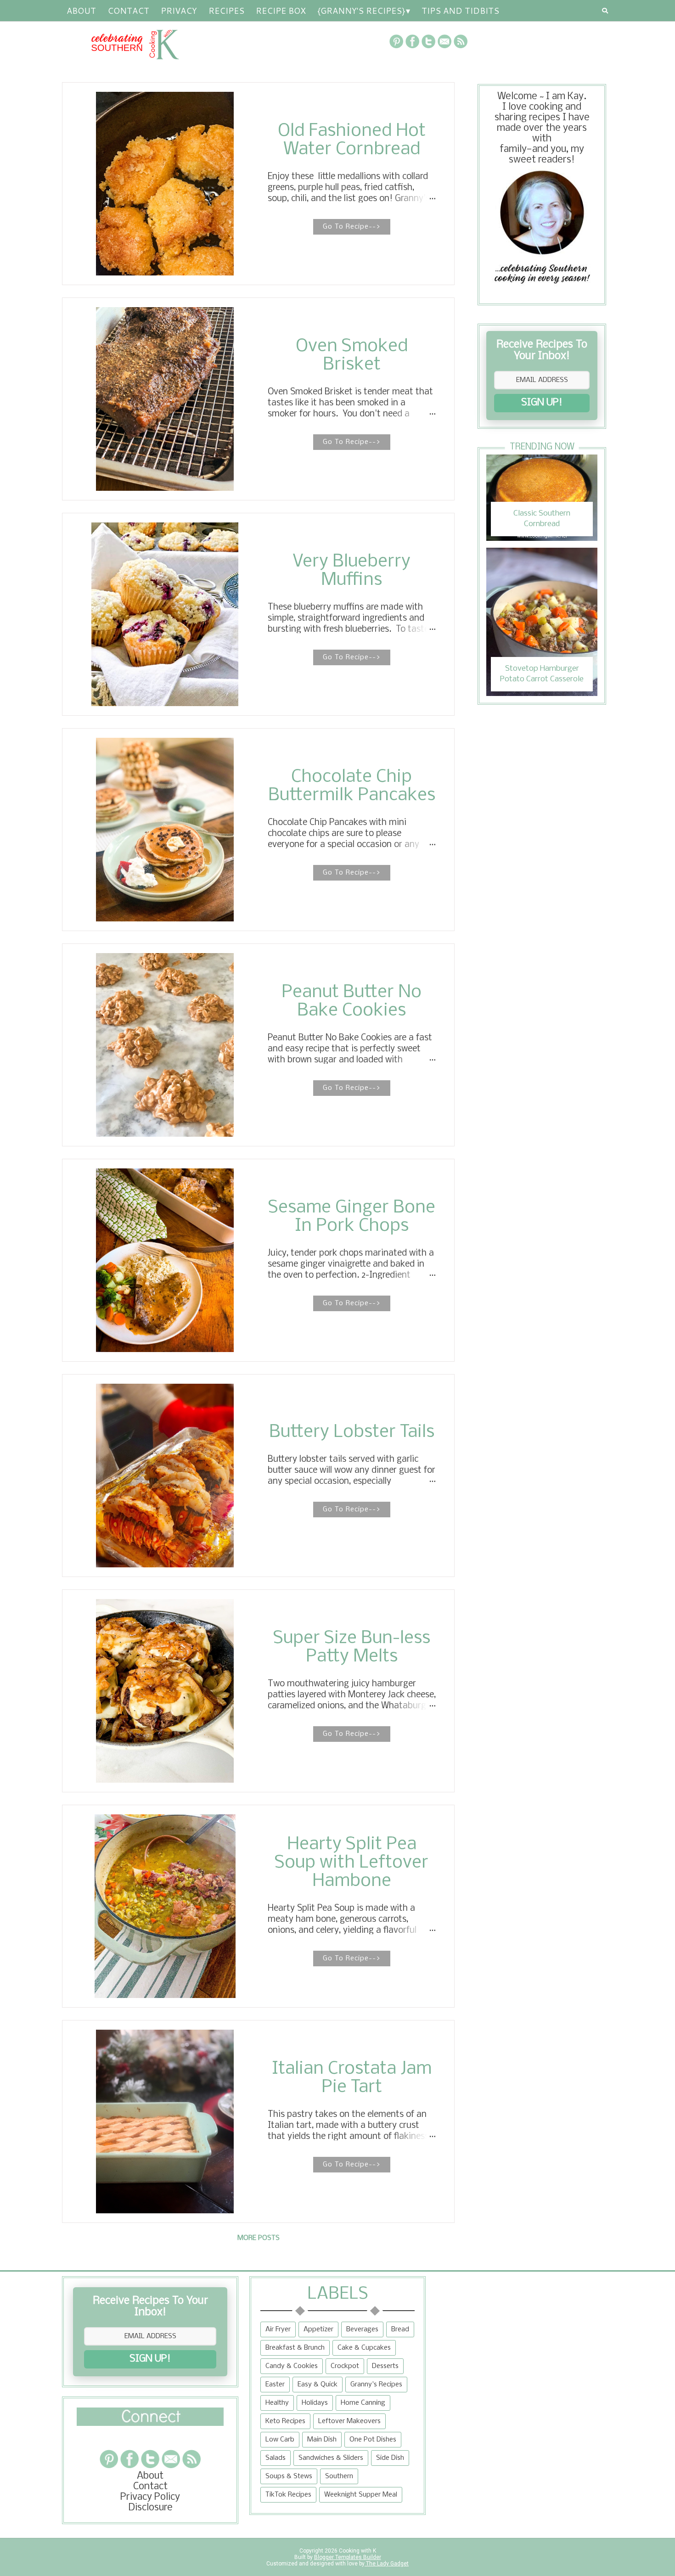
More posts (259, 2238)
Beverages (362, 2329)
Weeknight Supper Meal (361, 2495)
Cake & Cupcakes (364, 2348)
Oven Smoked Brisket (352, 356)
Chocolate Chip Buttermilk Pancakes (352, 786)
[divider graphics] (150, 2423)
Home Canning (363, 2403)
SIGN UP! (542, 403)
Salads (276, 2458)
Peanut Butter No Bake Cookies (352, 1002)
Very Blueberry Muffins (352, 571)
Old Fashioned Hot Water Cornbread (352, 140)
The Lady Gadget (387, 2564)
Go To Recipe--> (352, 227)
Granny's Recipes (376, 2385)
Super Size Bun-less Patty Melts (352, 1648)
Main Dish (322, 2440)
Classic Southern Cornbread (542, 519)
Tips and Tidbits (460, 11)
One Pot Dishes (373, 2440)
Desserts (385, 2366)
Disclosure (150, 2508)
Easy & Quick (318, 2385)
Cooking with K (357, 2551)
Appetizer (318, 2329)
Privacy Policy (150, 2497)
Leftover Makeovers (349, 2421)
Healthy (277, 2403)
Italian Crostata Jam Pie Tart (352, 2078)
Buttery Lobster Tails (352, 1432)
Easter (275, 2385)
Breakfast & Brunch (295, 2348)
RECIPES (226, 11)
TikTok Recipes (288, 2495)
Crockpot (345, 2366)
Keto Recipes (285, 2421)
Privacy (179, 11)
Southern (339, 2476)
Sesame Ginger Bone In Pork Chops (352, 1217)
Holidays (315, 2403)
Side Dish (390, 2458)
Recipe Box (281, 11)
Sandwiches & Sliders (331, 2458)
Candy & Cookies (292, 2366)
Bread (400, 2329)
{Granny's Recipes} (361, 11)
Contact (128, 11)
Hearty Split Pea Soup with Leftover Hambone (352, 1863)
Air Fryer (278, 2329)
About (81, 11)
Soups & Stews (289, 2476)
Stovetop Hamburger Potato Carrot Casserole (542, 674)
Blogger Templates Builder (348, 2557)
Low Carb (280, 2440)
